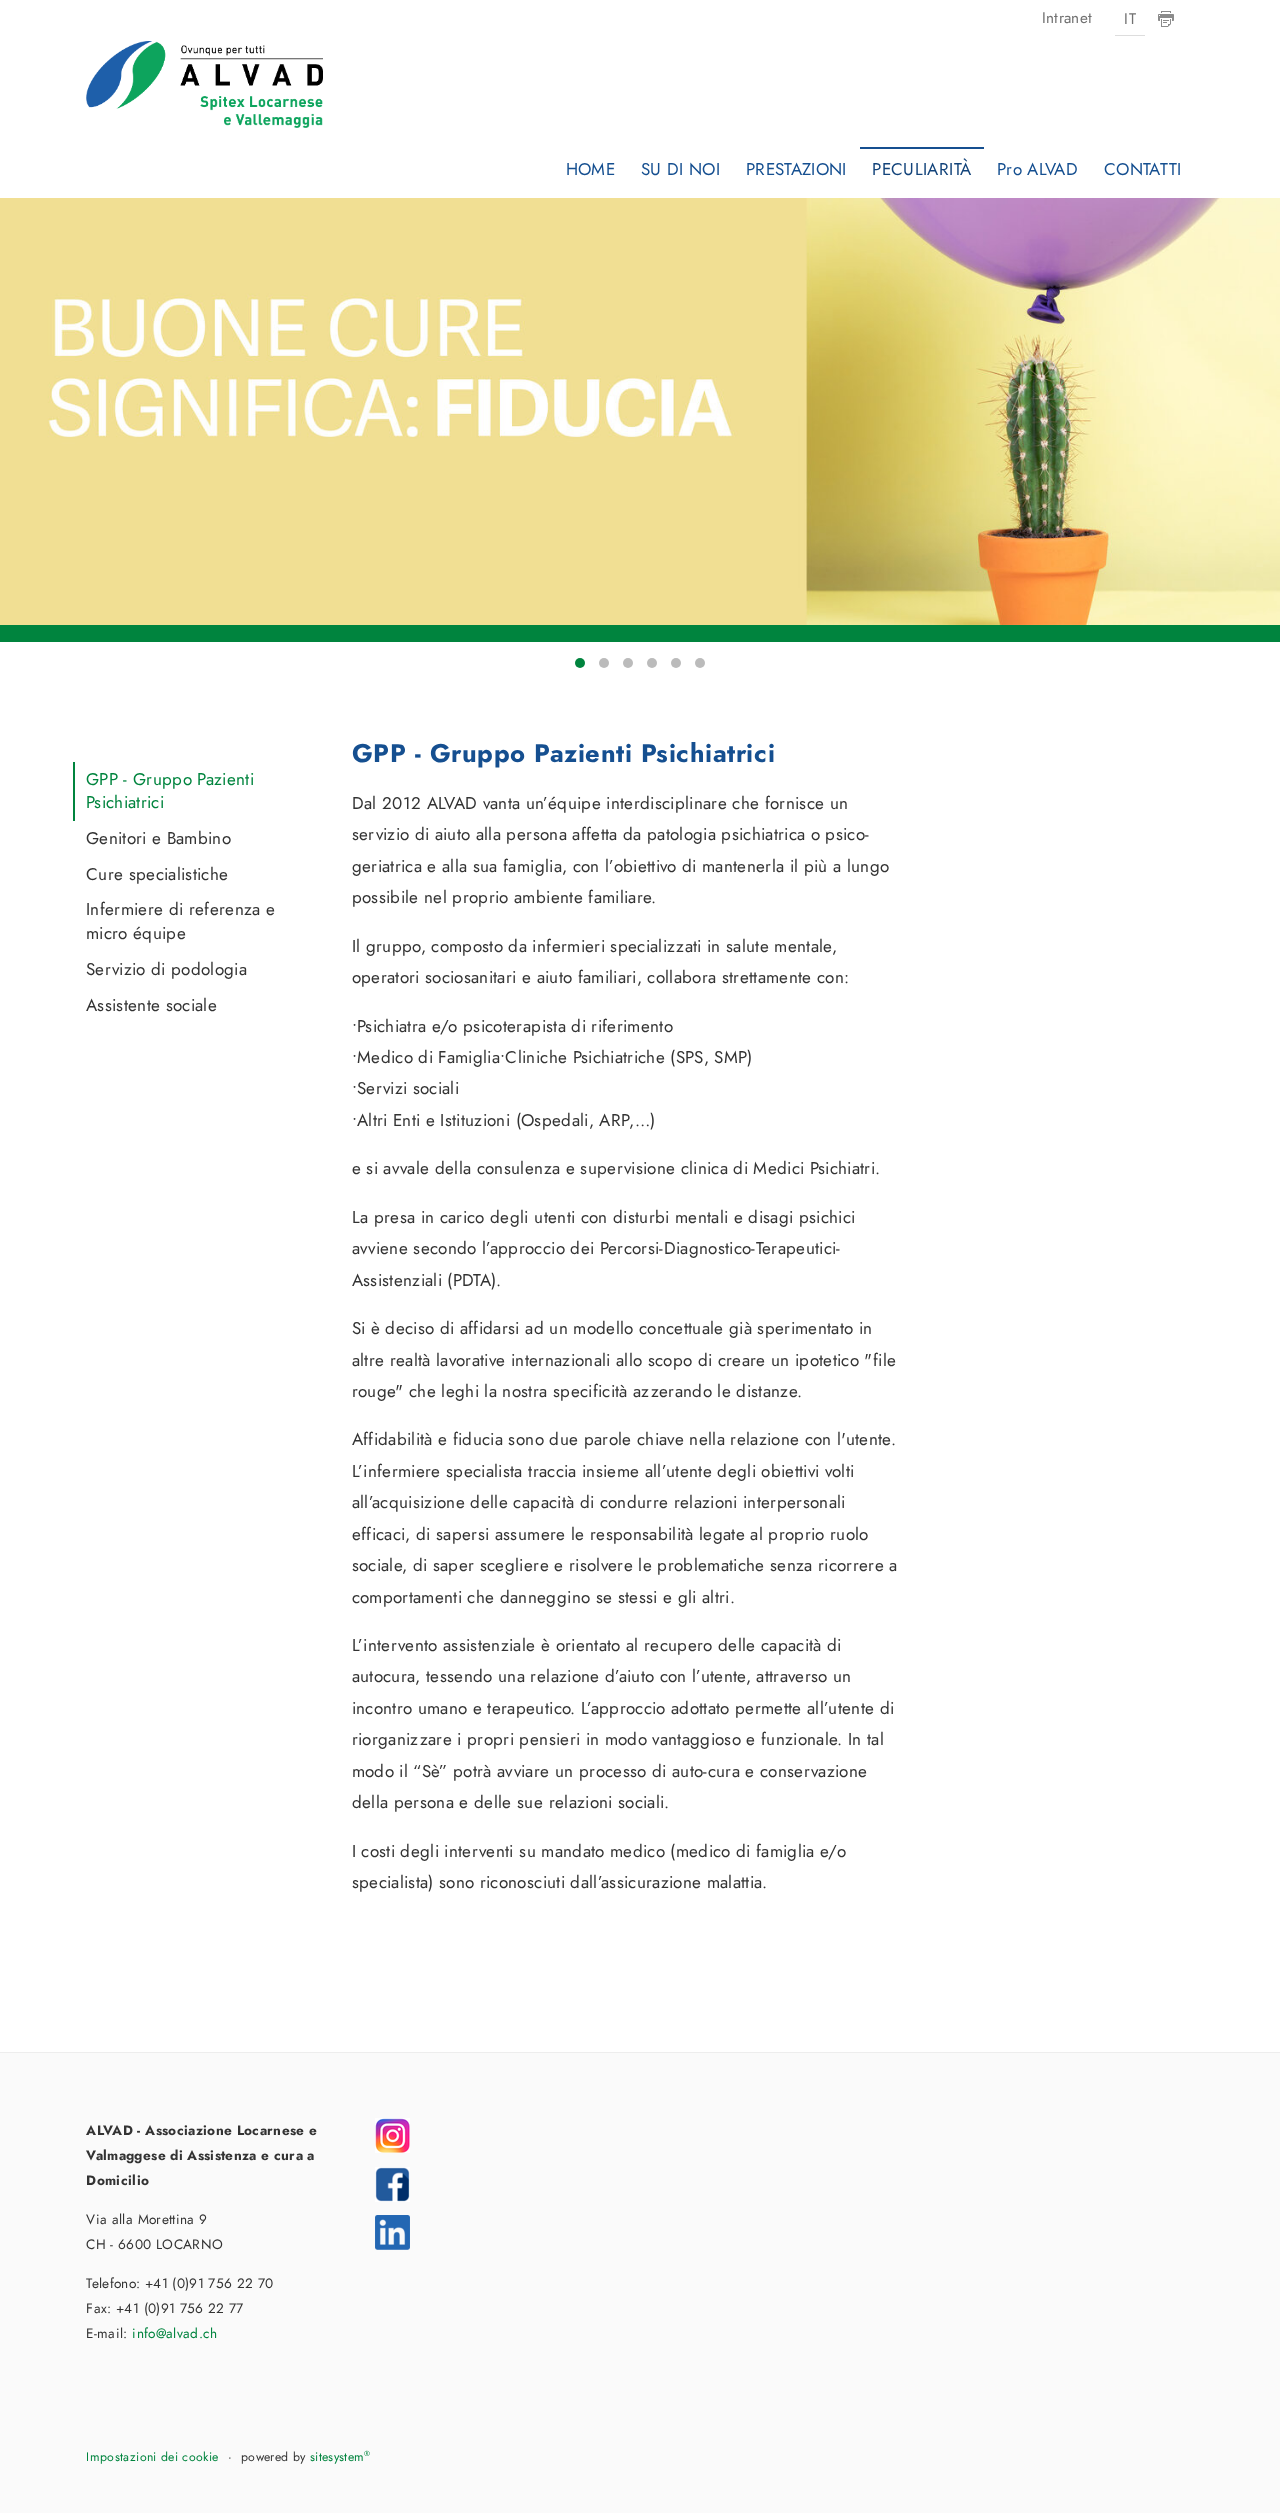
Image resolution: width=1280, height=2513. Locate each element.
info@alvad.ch (174, 2333)
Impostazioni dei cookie (152, 2457)
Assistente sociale (151, 1005)
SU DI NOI (680, 169)
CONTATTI (1143, 169)
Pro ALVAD (1037, 169)
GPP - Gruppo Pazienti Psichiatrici (170, 791)
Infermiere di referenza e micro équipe (181, 921)
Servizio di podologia (166, 969)
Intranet (1067, 18)
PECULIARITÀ (921, 169)
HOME (590, 169)
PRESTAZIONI (796, 169)
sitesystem (340, 2457)
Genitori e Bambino (158, 838)
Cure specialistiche (157, 874)
